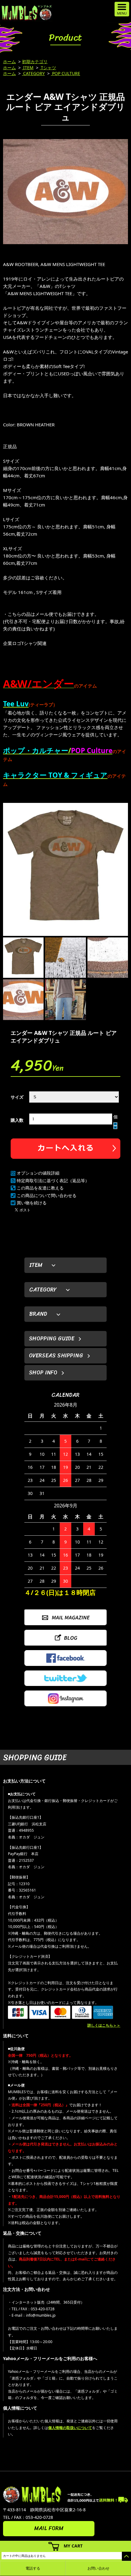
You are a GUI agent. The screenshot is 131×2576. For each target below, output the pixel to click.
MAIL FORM (49, 2528)
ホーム (9, 61)
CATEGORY (33, 73)
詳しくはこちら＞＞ (104, 2025)
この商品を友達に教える (40, 1188)
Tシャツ (48, 68)
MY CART (73, 2546)
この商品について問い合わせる (47, 1195)
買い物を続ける (32, 1203)
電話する (33, 2568)
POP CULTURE (65, 73)
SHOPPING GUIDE (52, 1339)
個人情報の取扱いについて (70, 2428)
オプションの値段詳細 (38, 1173)
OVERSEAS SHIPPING (56, 1356)
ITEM (28, 68)
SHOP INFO (43, 1373)
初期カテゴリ (35, 61)
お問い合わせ (98, 2568)
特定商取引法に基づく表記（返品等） (53, 1181)
